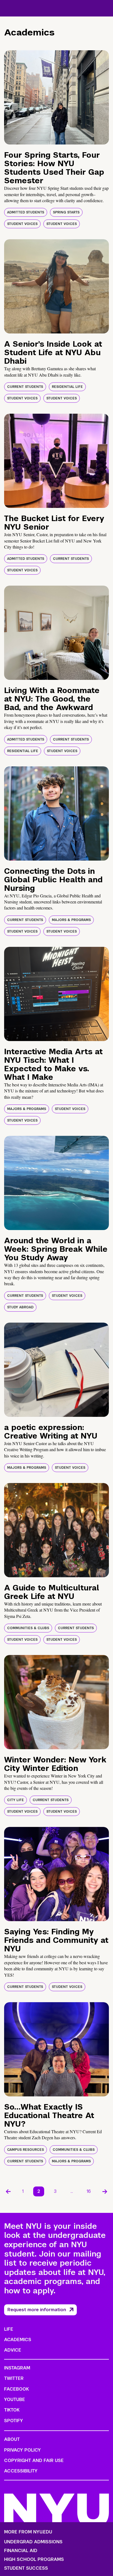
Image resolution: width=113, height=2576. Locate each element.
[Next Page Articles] (105, 2191)
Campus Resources (26, 2150)
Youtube (15, 2400)
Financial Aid (21, 2551)
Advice (13, 2350)
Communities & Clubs (28, 1628)
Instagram (17, 2368)
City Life (15, 1800)
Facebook (16, 2389)
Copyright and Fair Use (34, 2460)
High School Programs (34, 2560)
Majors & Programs (71, 920)
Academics (18, 2340)
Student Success (26, 2568)
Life (9, 2329)
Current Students (25, 387)
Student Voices (22, 224)
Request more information (37, 2310)
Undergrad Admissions (33, 2542)
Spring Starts (66, 212)
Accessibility (21, 2471)
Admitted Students (26, 212)
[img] (56, 97)
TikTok (12, 2410)
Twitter (14, 2378)
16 (89, 2191)
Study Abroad (20, 1307)
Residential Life (67, 387)
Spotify (14, 2421)
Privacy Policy (22, 2450)
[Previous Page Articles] (8, 2191)
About (12, 2439)
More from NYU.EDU (28, 2532)
